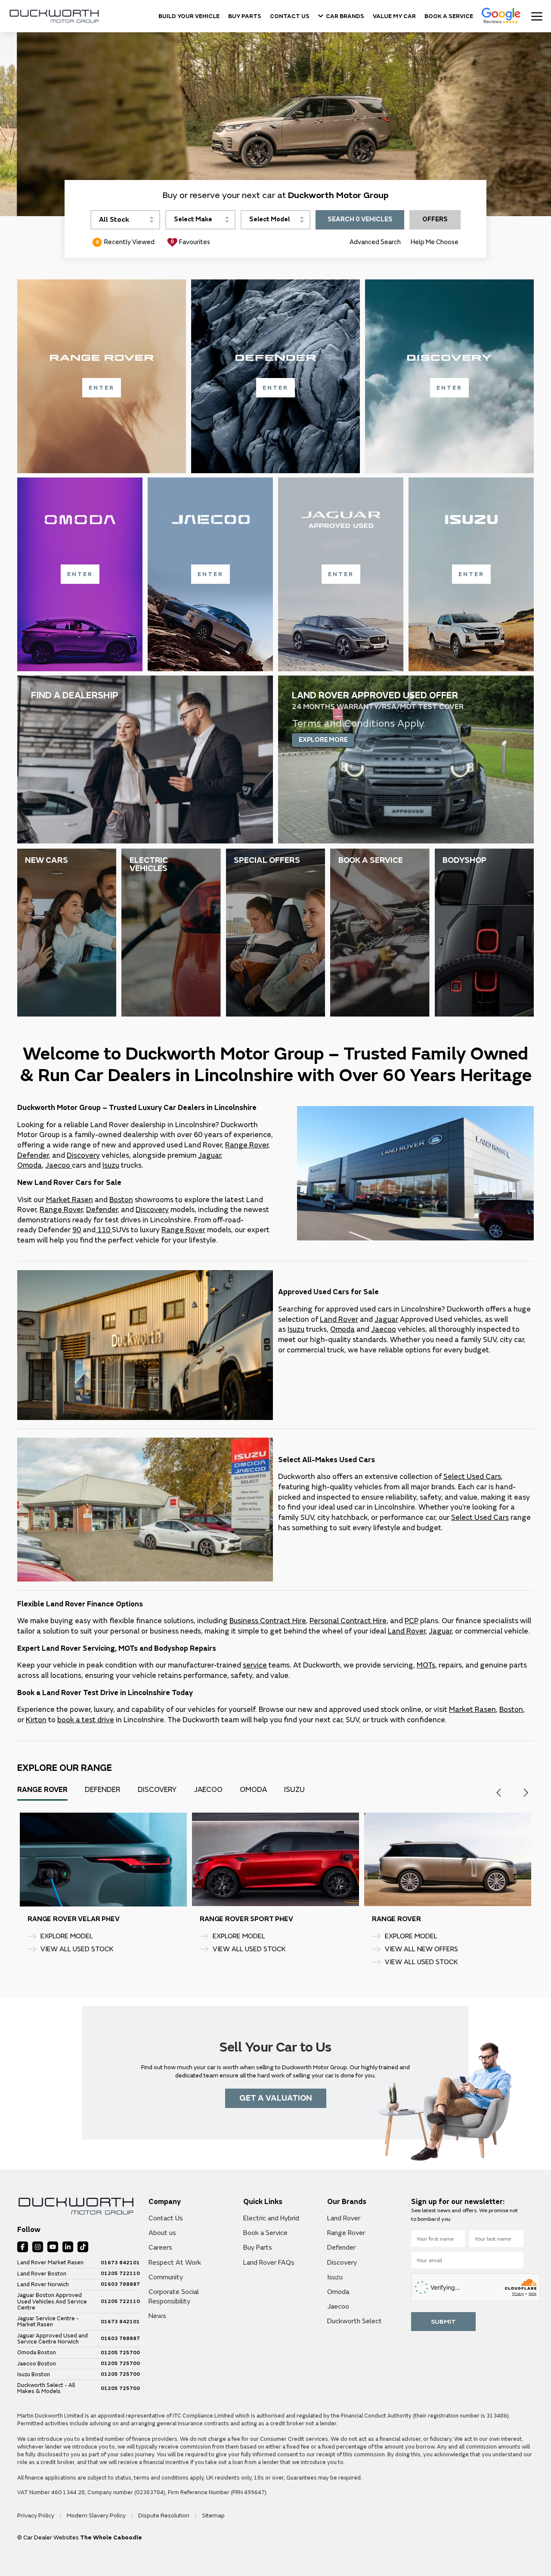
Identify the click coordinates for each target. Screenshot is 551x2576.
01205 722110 (120, 2274)
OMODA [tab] (253, 1790)
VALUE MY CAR (394, 16)
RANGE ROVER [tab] (42, 1790)
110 (104, 1230)
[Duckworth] (54, 16)
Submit (443, 2322)
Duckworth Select (354, 2321)
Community (166, 2277)
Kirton (36, 1720)
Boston (121, 1200)
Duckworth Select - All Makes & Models (46, 2388)
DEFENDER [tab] (103, 1790)
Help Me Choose (435, 242)
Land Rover (339, 1319)
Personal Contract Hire (348, 1621)
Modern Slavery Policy (97, 2516)
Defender (33, 1155)
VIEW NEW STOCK (414, 1962)
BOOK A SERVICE (449, 16)
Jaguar (209, 1155)
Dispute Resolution (164, 2516)
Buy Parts (258, 2247)
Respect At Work (175, 2263)
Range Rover (247, 1145)
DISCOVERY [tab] (157, 1790)
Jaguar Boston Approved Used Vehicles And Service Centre (52, 2302)
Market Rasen (70, 1200)
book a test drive (86, 1720)
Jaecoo (58, 1165)
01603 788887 (120, 2285)
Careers (160, 2247)
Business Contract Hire (268, 1621)
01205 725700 (120, 2353)
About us (162, 2233)
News (157, 2316)
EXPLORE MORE (323, 740)
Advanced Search (375, 242)
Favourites (190, 242)
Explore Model (67, 1936)
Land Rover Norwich (43, 2285)
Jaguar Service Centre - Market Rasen (48, 2322)
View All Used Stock (77, 1962)
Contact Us (166, 2218)
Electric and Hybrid (271, 2218)
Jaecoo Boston (37, 2364)
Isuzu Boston (34, 2375)
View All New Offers (77, 1949)
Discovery (152, 1210)
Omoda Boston (37, 2353)
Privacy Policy (36, 2516)
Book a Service (265, 2233)
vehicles (98, 1155)
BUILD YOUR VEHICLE (189, 16)
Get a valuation (276, 2098)
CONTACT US (290, 16)
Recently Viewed (125, 242)
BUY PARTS (245, 16)
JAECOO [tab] (208, 1790)
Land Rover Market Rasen (50, 2263)
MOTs (426, 1665)
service (255, 1665)
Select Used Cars (472, 1477)
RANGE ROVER (52, 1919)
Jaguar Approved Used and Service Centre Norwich (53, 2339)
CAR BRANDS (345, 16)
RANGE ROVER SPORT (409, 1919)
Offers (435, 219)
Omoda (29, 1165)
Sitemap (213, 2516)
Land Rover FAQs (269, 2263)
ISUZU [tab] (294, 1790)
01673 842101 (120, 2263)
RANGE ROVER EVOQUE (239, 1919)
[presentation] (499, 1793)
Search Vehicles (360, 219)
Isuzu (111, 1165)
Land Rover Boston (42, 2274)
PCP (412, 1621)
